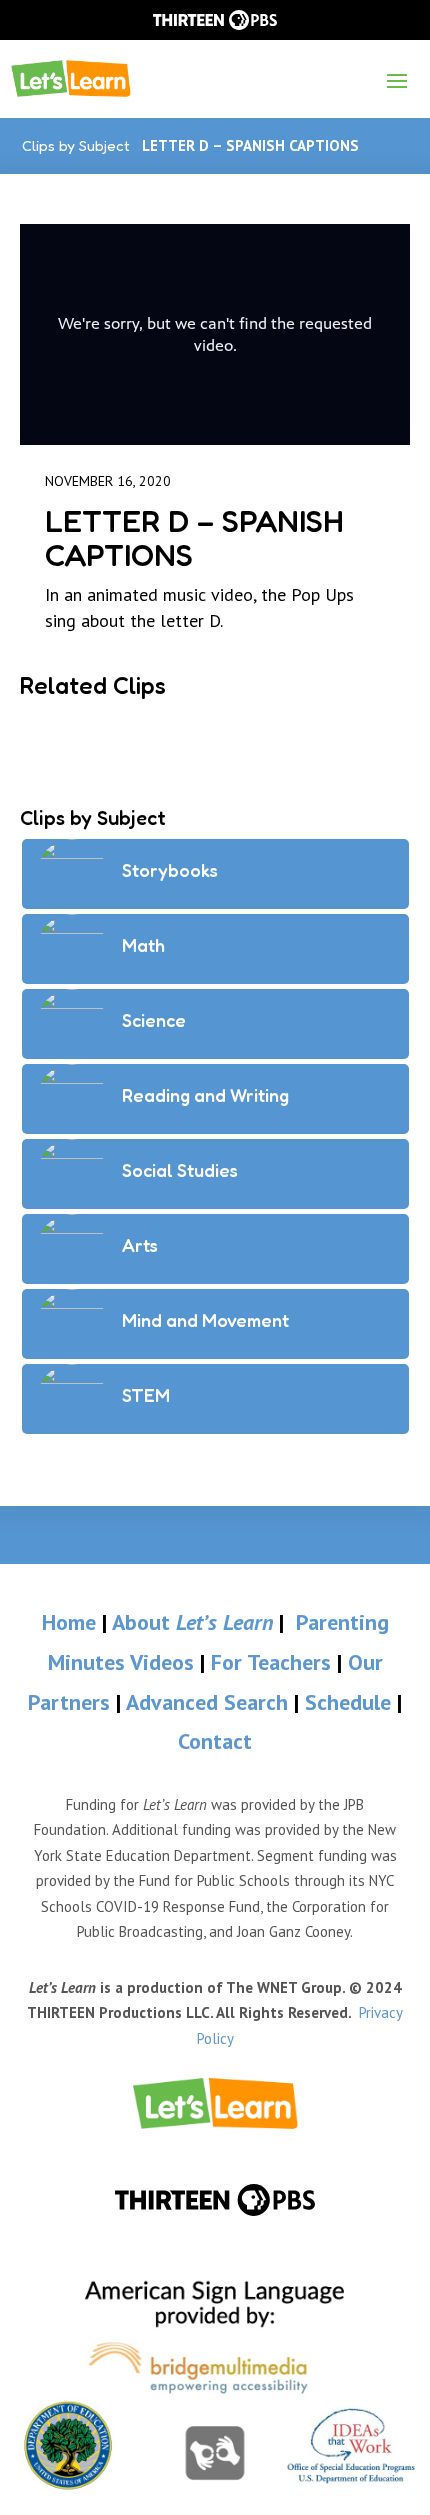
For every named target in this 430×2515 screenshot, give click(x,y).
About (192, 1622)
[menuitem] (215, 2103)
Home (69, 1622)
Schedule (351, 1702)
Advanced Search (210, 1702)
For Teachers (271, 1662)
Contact (215, 1741)
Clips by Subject (76, 145)
